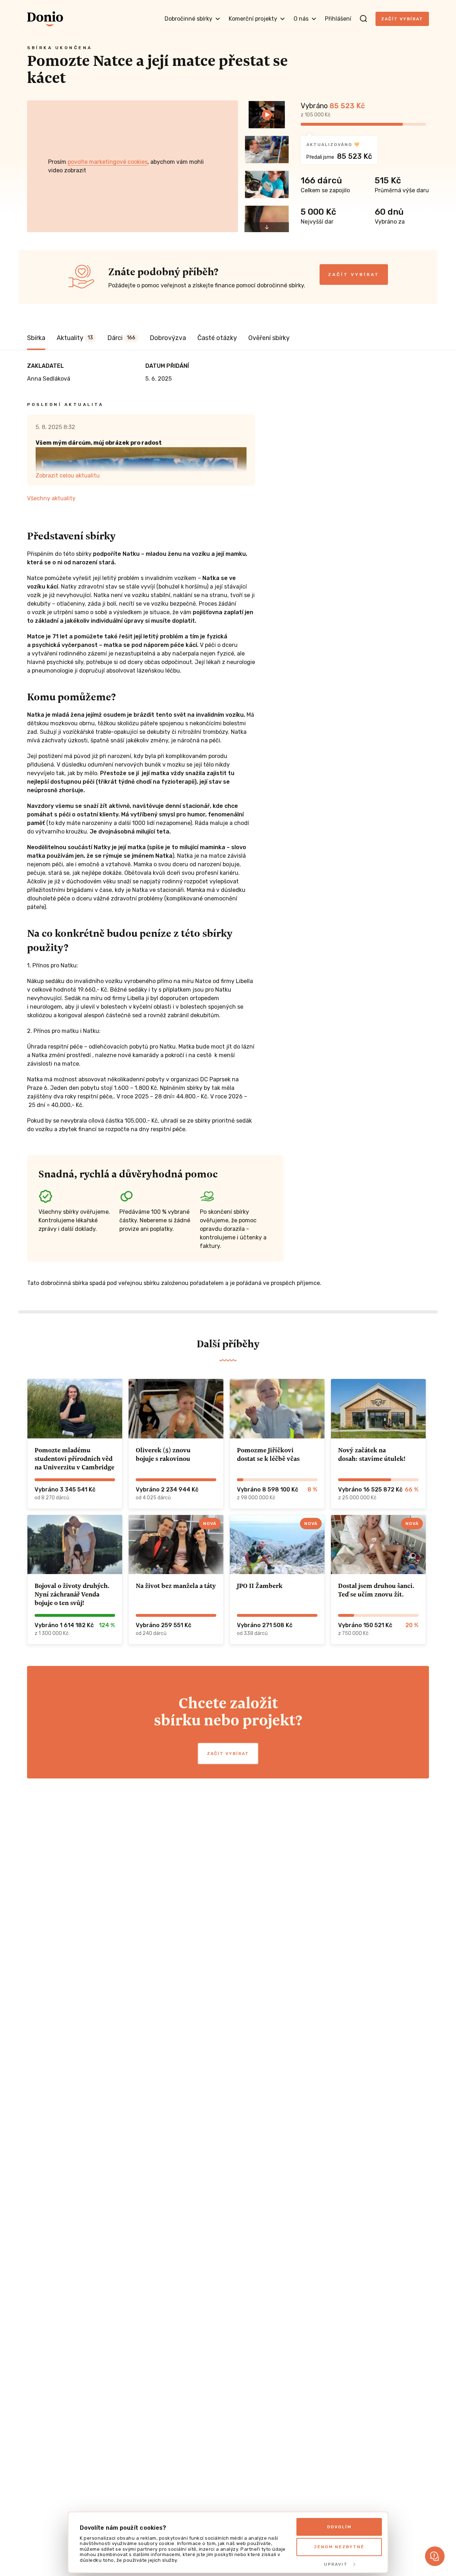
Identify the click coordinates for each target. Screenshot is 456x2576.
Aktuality (75, 338)
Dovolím (339, 2527)
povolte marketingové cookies (108, 162)
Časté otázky (217, 338)
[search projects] (363, 19)
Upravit (336, 2564)
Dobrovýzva (168, 338)
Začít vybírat (402, 19)
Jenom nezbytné (339, 2547)
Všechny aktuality (51, 498)
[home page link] (45, 19)
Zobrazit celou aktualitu (68, 476)
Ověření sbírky (269, 338)
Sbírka (36, 338)
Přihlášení (338, 19)
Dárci (121, 338)
